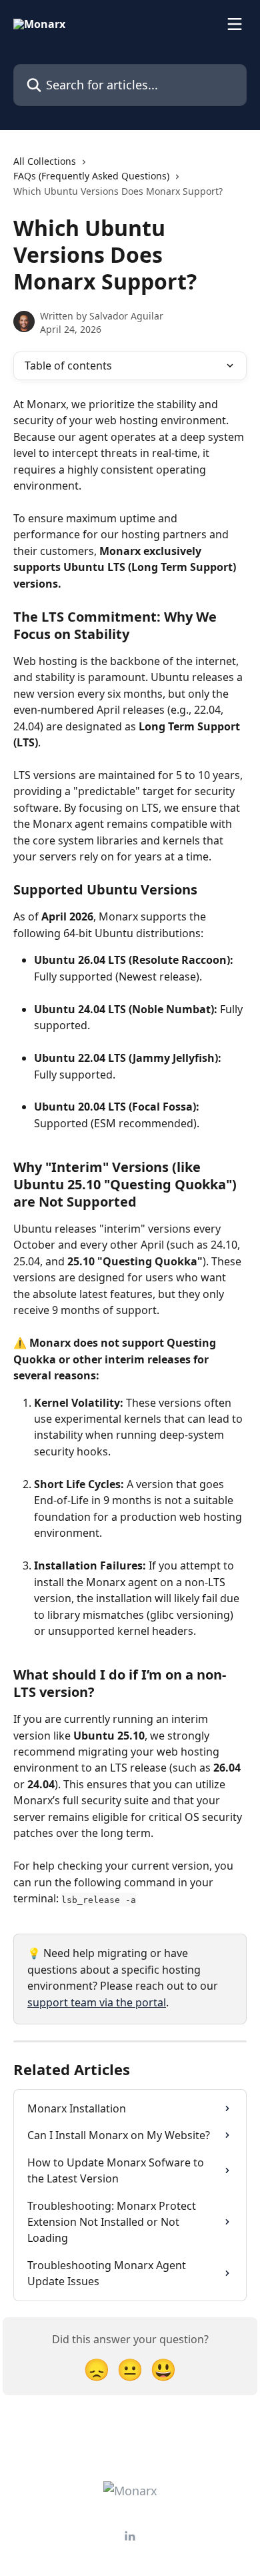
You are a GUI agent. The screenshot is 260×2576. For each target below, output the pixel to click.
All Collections (45, 161)
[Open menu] (235, 24)
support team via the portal (97, 2002)
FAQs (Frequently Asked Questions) (91, 176)
